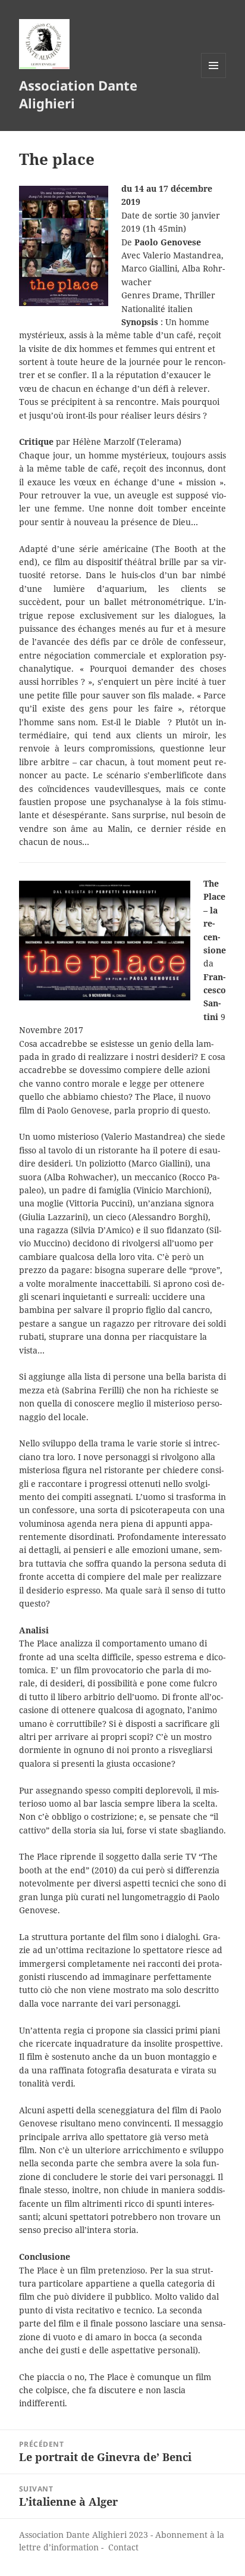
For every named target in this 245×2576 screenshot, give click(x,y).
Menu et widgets (214, 78)
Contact (123, 2547)
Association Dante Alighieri (78, 94)
